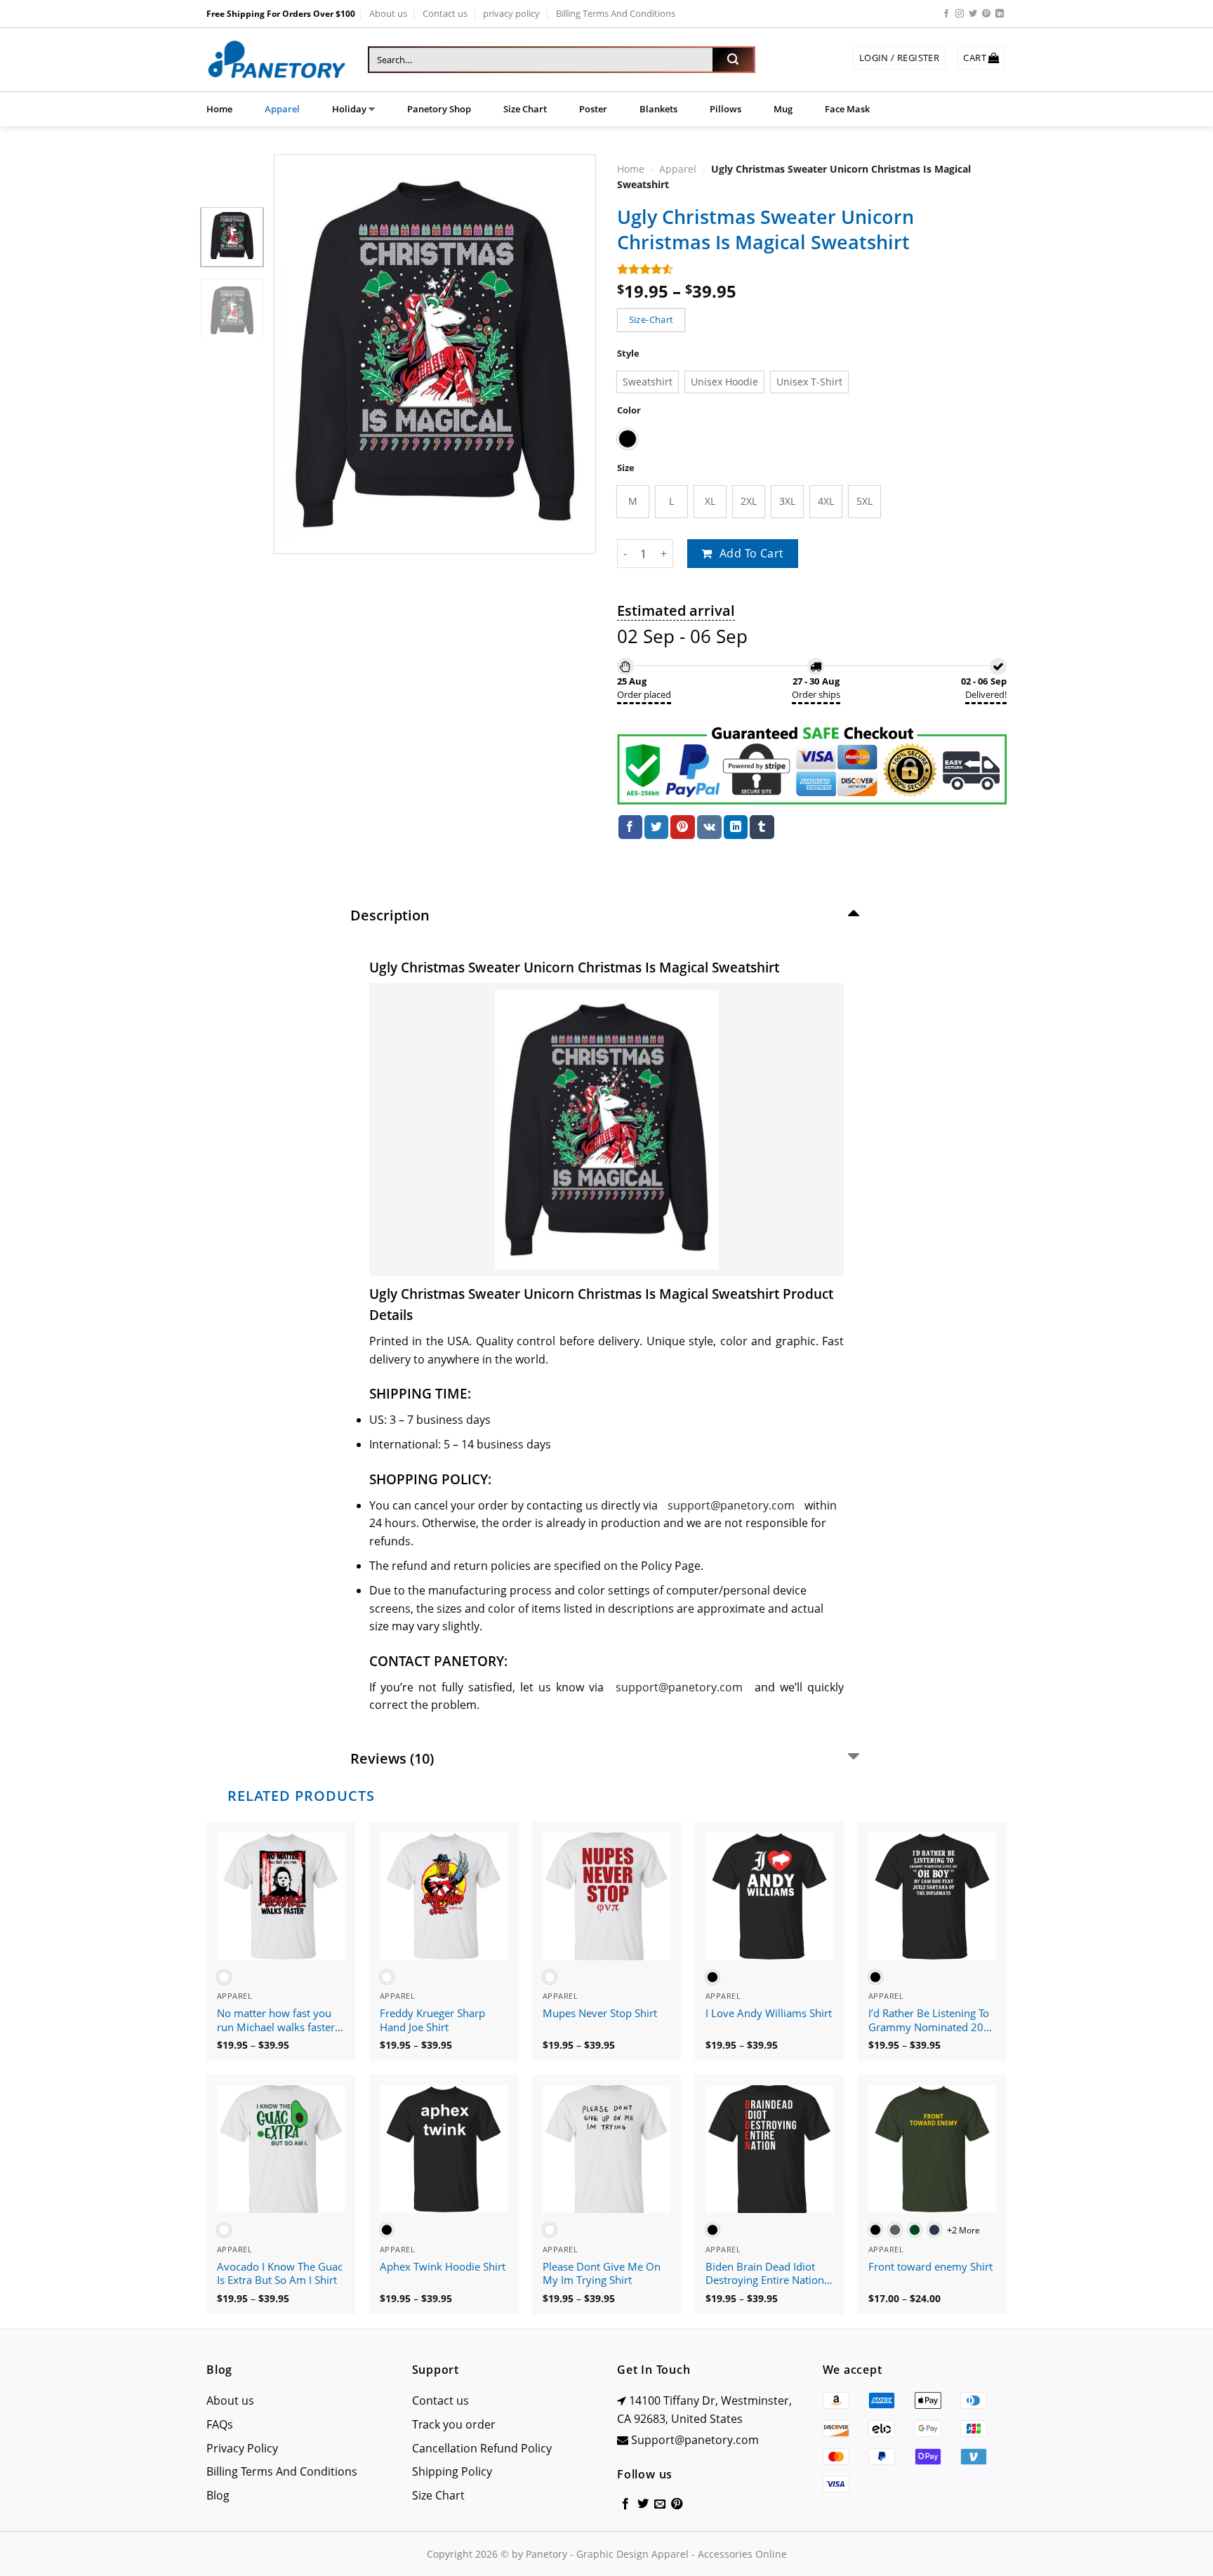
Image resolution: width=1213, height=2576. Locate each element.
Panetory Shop (439, 109)
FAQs (220, 2424)
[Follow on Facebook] (946, 14)
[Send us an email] (660, 2504)
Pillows (725, 109)
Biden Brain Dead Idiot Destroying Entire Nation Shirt (765, 2274)
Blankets (658, 109)
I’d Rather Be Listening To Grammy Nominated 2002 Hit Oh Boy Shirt (932, 2021)
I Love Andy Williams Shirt (769, 2013)
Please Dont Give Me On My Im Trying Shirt (602, 2274)
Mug (783, 109)
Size (626, 468)
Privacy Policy (242, 2448)
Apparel (282, 109)
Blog (218, 2495)
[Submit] (733, 60)
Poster (593, 109)
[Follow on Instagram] (960, 14)
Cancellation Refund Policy (482, 2448)
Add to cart (752, 553)
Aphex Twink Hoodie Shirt (443, 2267)
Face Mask (847, 109)
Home (219, 109)
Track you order (454, 2424)
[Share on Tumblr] (762, 827)
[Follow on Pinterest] (986, 14)
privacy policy (511, 13)
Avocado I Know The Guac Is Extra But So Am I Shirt (280, 2274)
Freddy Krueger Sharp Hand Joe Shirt (432, 2020)
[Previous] (298, 355)
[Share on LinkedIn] (736, 827)
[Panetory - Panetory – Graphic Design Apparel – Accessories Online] (277, 60)
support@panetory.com (731, 1505)
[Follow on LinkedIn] (1000, 14)
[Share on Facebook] (630, 827)
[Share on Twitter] (656, 827)
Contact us (445, 13)
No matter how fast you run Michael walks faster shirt (276, 2021)
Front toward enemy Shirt (930, 2267)
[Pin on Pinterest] (682, 827)
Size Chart (525, 109)
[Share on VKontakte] (709, 827)
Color (629, 410)
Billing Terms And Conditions (616, 13)
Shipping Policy (452, 2471)
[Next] (572, 355)
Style (628, 354)
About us (388, 13)
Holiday (349, 109)
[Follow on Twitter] (973, 14)
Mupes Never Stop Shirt (600, 2013)
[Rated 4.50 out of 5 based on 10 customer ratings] (812, 269)
